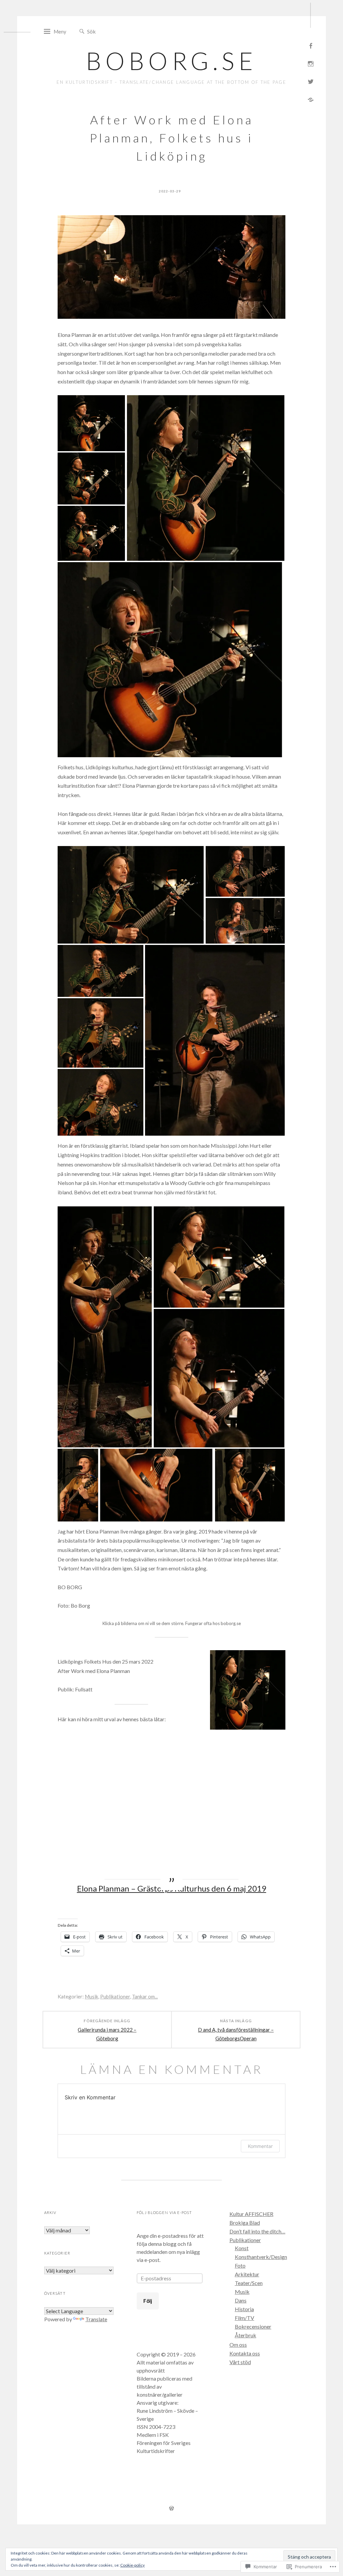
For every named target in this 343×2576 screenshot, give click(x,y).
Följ (148, 2301)
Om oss (238, 2345)
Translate (96, 2319)
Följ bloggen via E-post (164, 2212)
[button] (91, 424)
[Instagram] (311, 63)
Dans (241, 2300)
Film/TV (245, 2318)
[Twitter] (311, 81)
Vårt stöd (240, 2362)
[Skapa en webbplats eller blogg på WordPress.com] (171, 2509)
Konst (242, 2248)
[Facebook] (311, 45)
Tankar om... (145, 1996)
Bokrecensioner (253, 2326)
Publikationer (115, 1996)
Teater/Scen (249, 2283)
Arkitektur (247, 2274)
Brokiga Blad (245, 2223)
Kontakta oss (245, 2353)
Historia (244, 2309)
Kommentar (260, 2146)
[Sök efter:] (117, 31)
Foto (240, 2265)
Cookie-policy (132, 2565)
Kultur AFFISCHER (251, 2214)
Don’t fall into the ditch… (257, 2231)
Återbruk (246, 2335)
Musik (91, 1996)
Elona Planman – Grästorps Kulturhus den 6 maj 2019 (172, 1888)
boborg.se (171, 61)
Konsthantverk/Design (261, 2257)
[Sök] (82, 32)
